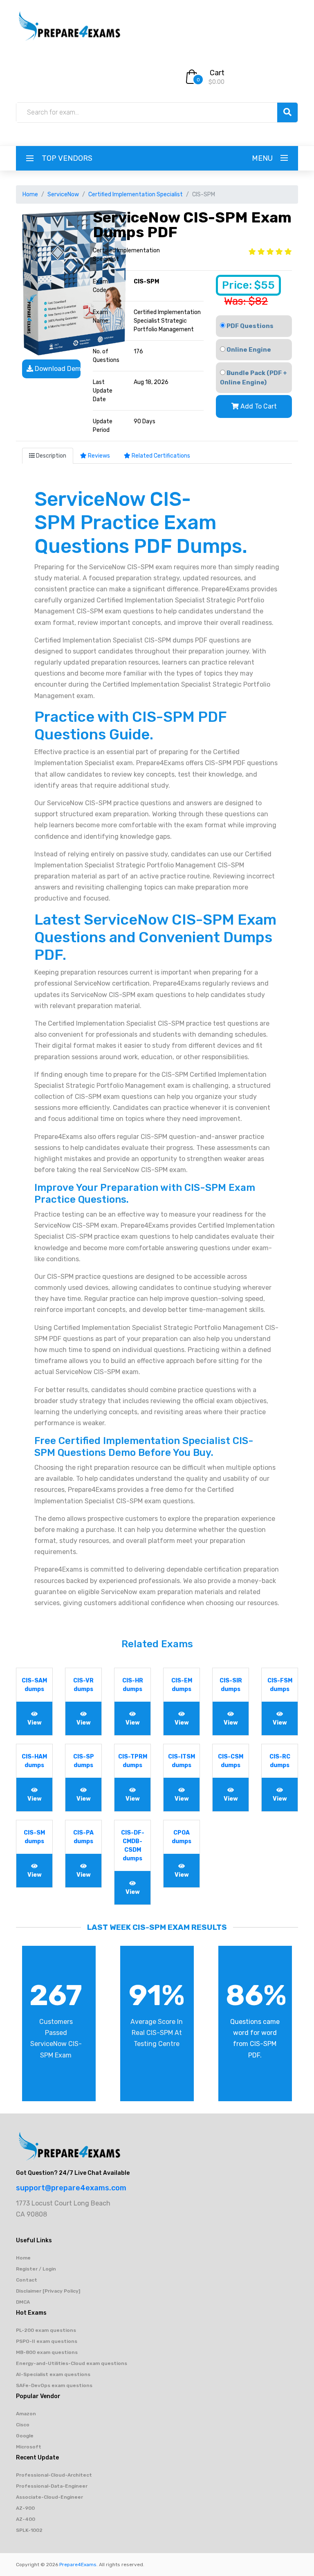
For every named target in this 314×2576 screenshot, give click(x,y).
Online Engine (248, 350)
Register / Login (36, 2269)
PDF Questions (249, 326)
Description (50, 456)
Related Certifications (160, 456)
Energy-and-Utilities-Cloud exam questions (72, 2363)
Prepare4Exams (78, 2565)
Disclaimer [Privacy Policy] (48, 2291)
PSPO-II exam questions (47, 2341)
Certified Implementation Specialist (136, 194)
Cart (217, 73)
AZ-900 (25, 2508)
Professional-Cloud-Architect (54, 2475)
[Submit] (287, 112)
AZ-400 (26, 2519)
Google (25, 2436)
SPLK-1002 (29, 2530)
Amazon (26, 2414)
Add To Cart (258, 406)
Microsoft (29, 2447)
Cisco (23, 2425)
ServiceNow (63, 194)
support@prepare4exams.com (71, 2188)
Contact (27, 2280)
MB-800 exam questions (47, 2352)
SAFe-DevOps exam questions (54, 2385)
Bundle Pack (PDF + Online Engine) (253, 378)
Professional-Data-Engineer (52, 2486)
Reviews (98, 456)
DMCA (23, 2302)
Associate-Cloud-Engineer (49, 2497)
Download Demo (57, 369)
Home (30, 194)
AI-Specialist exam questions (53, 2374)
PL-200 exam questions (46, 2330)
